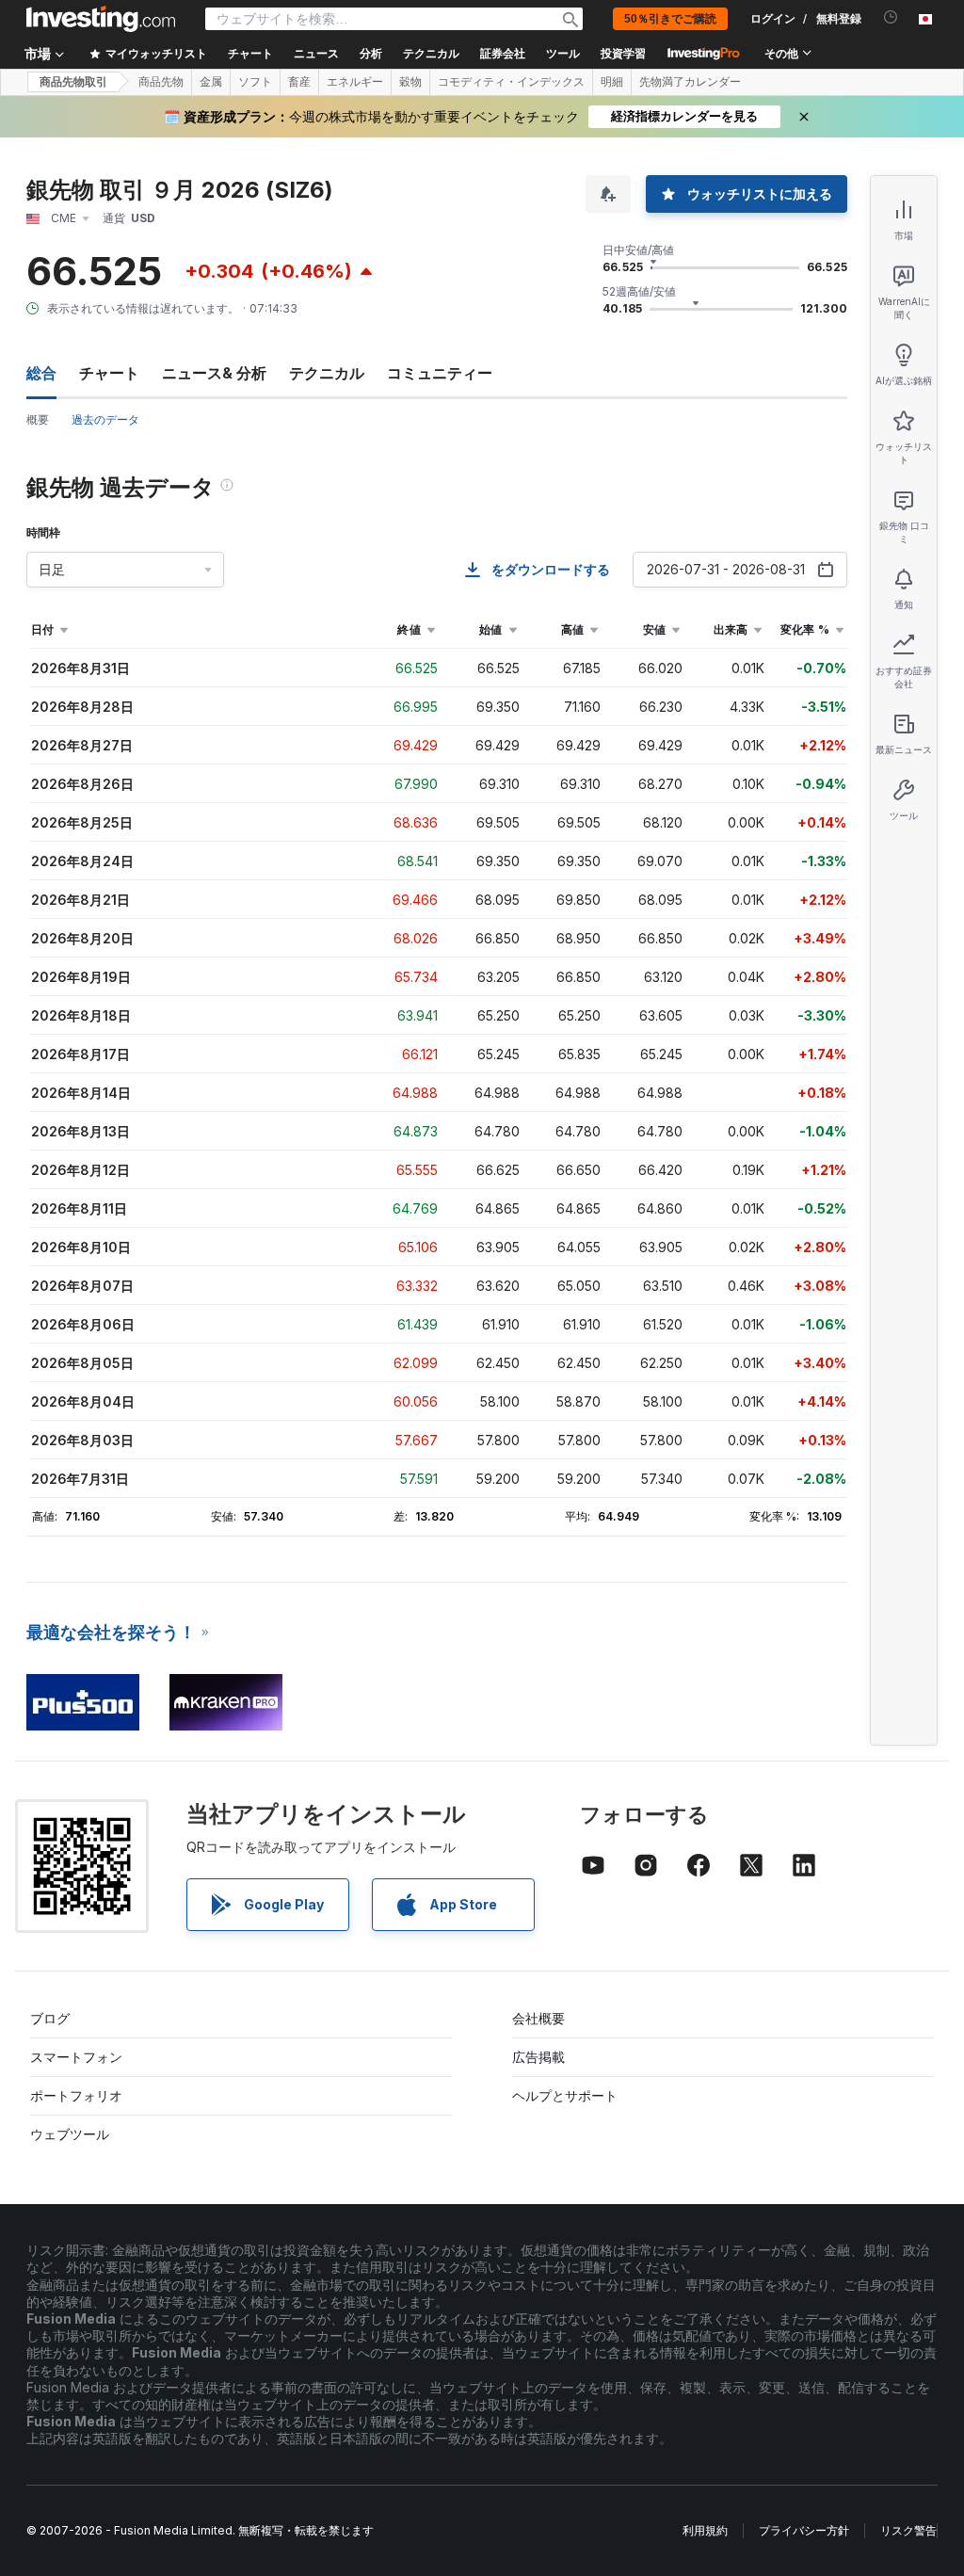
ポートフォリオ (76, 2095)
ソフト (255, 82)
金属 (211, 82)
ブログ (50, 2018)
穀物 (410, 82)
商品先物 (161, 82)
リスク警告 (908, 2530)
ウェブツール (70, 2134)
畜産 (299, 82)
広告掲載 (538, 2057)
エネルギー (355, 82)
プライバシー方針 (804, 2530)
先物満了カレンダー (690, 82)
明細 (612, 82)
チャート (109, 373)
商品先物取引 (73, 82)
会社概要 (538, 2018)
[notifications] (891, 17)
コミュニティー (440, 373)
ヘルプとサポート (565, 2095)
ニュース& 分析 (214, 373)
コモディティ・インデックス (511, 82)
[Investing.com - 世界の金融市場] (101, 19)
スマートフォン (76, 2057)
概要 (38, 419)
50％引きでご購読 (670, 19)
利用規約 (705, 2530)
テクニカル (327, 373)
